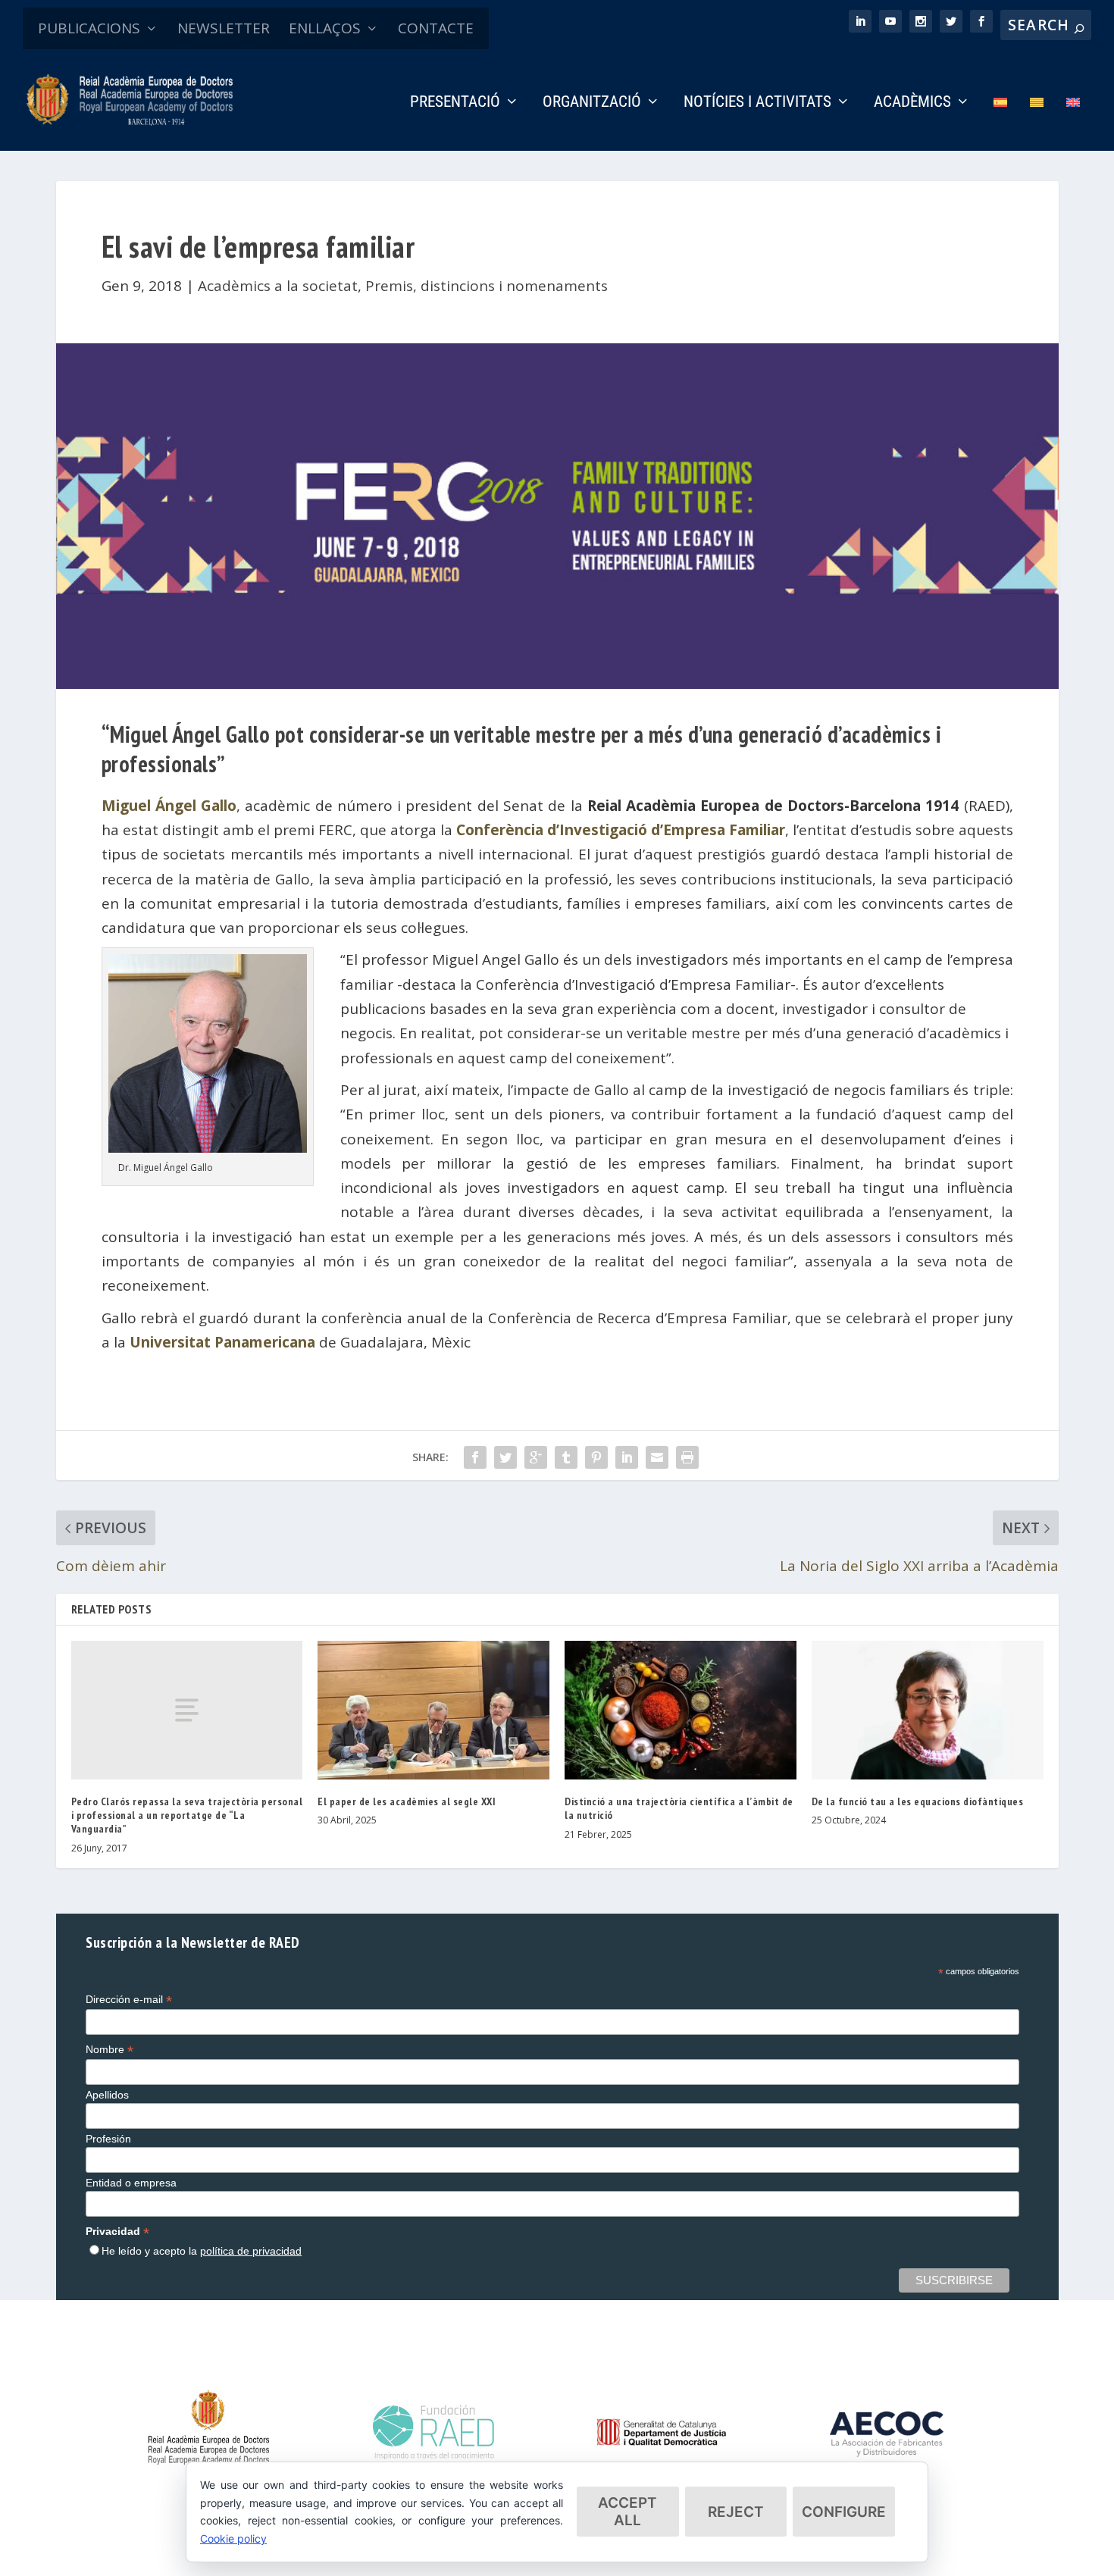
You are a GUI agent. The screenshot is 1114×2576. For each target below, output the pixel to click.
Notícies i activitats (757, 103)
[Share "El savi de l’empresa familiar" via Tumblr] (566, 1457)
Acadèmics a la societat (278, 286)
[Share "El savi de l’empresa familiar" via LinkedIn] (627, 1457)
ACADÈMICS (912, 103)
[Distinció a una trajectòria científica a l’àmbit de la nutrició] (681, 1710)
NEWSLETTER (224, 28)
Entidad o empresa (131, 2183)
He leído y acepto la (202, 2251)
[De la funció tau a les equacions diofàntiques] (928, 1710)
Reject (736, 2512)
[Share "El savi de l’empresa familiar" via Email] (657, 1457)
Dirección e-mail (129, 2000)
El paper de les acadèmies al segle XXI (407, 1801)
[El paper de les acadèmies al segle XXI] (433, 1710)
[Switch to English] (1073, 123)
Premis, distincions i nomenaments (487, 286)
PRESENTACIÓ (455, 103)
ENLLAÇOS (325, 28)
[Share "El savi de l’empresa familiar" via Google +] (536, 1457)
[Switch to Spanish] (1000, 123)
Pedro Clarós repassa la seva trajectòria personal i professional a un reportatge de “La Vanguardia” (187, 1815)
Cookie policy (233, 2538)
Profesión (108, 2139)
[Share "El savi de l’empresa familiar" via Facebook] (475, 1457)
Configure (844, 2512)
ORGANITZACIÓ (592, 103)
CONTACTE (436, 28)
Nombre (110, 2050)
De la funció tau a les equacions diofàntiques (918, 1801)
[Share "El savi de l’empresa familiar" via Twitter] (505, 1457)
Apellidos (107, 2095)
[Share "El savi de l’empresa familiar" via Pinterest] (596, 1457)
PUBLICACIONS (89, 28)
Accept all (627, 2512)
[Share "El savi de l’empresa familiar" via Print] (687, 1457)
